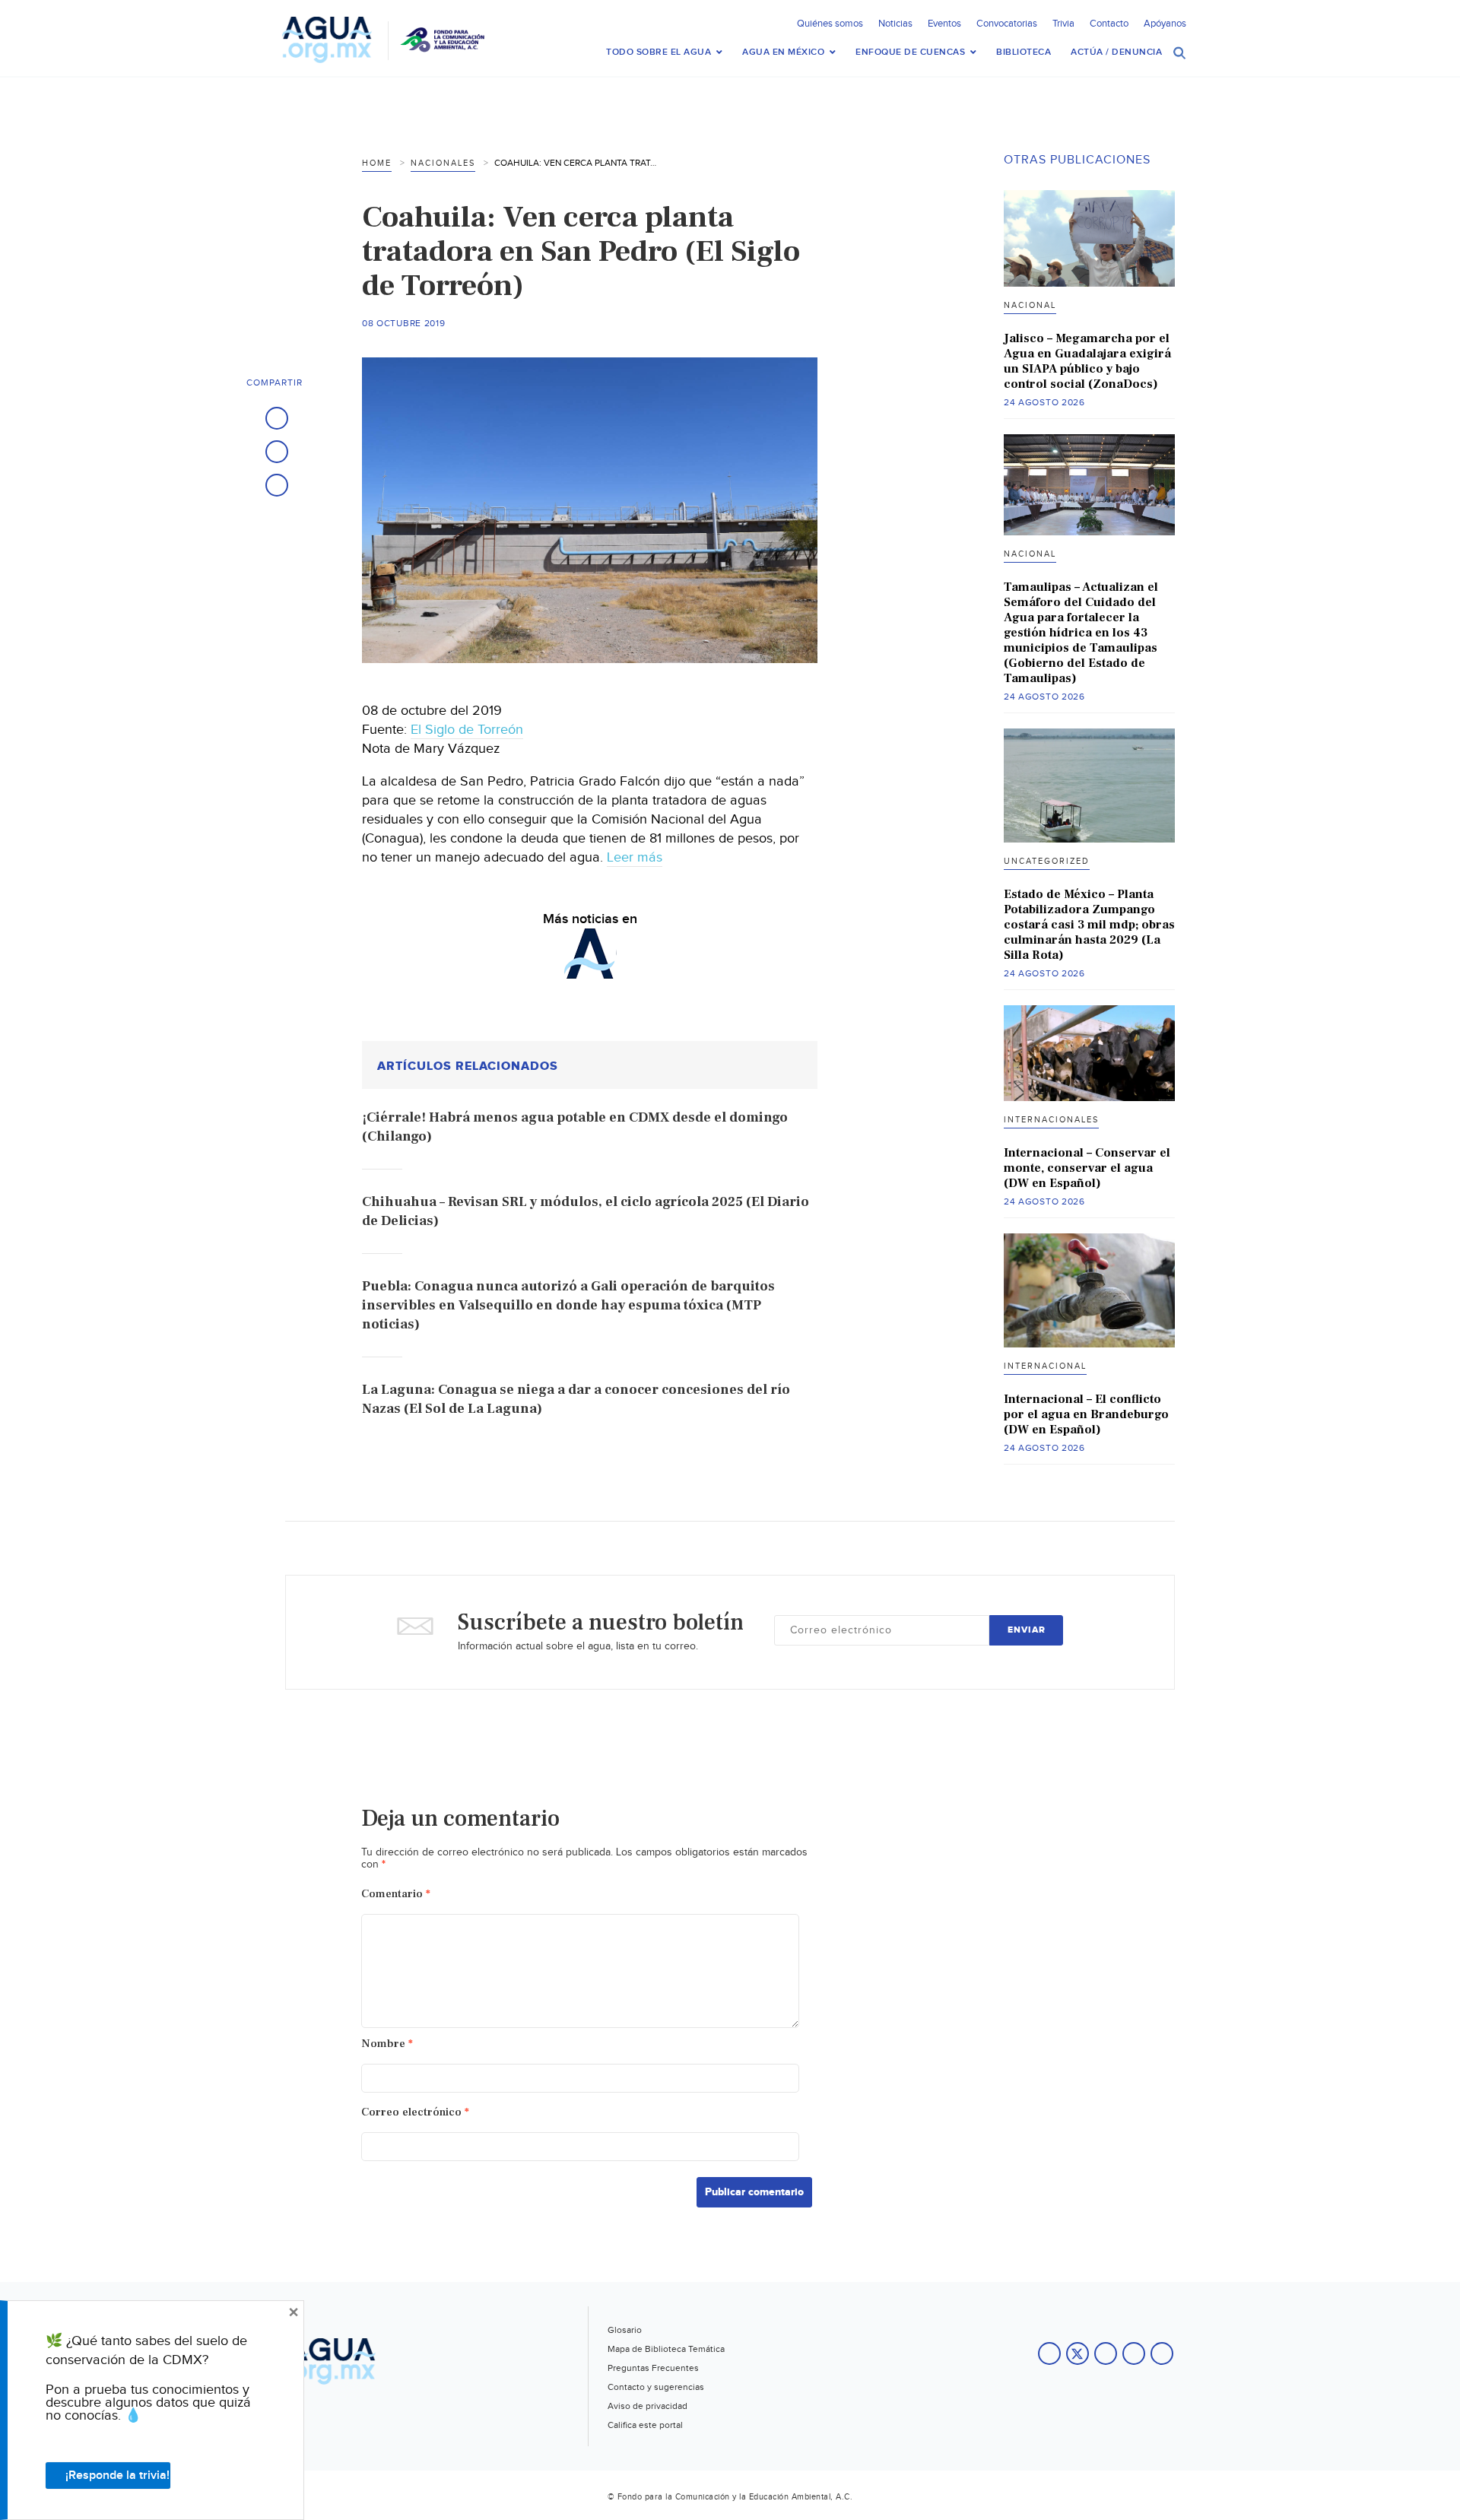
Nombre (387, 2044)
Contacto (1109, 24)
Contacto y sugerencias (656, 2387)
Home (377, 163)
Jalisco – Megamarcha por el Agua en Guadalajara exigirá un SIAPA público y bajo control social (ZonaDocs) (1087, 361)
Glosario (625, 2330)
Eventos (944, 24)
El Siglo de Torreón (467, 730)
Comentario (396, 1894)
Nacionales (443, 163)
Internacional (1045, 1366)
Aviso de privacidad (647, 2406)
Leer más (635, 857)
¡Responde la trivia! (117, 2476)
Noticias (895, 24)
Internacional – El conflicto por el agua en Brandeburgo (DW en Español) (1086, 1414)
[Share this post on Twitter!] (277, 452)
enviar (1027, 1630)
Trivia (1063, 24)
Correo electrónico (415, 2112)
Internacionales (1051, 1120)
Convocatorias (1007, 24)
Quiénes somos (830, 24)
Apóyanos (1165, 24)
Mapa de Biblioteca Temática (666, 2349)
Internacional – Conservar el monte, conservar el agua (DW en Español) (1087, 1168)
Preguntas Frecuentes (653, 2368)
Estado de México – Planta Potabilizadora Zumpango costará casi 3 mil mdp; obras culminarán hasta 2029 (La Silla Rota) (1089, 925)
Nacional (1030, 305)
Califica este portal (645, 2425)
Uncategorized (1047, 861)
